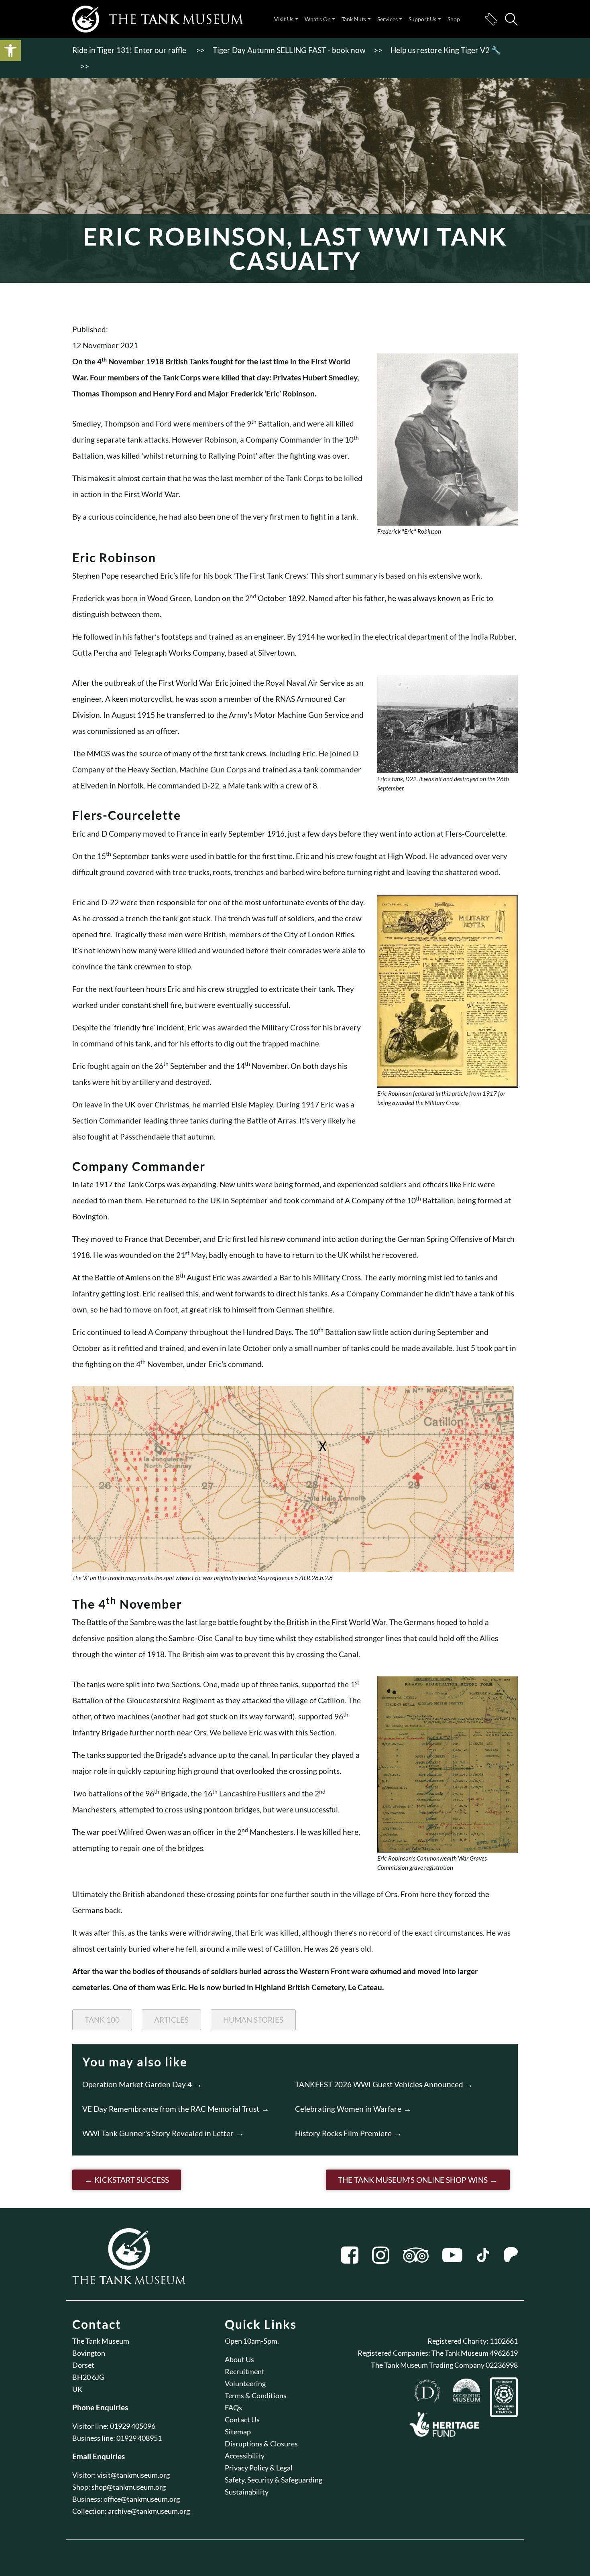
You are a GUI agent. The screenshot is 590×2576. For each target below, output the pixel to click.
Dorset (83, 2365)
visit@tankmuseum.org (133, 2475)
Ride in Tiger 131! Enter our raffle (130, 50)
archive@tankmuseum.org (149, 2511)
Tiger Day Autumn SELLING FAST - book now (289, 50)
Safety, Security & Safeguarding (274, 2480)
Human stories (253, 2020)
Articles (171, 2020)
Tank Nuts (354, 19)
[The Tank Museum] (158, 19)
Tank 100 (102, 2020)
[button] (10, 51)
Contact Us (242, 2420)
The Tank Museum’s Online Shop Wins (413, 2180)
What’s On (318, 19)
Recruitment (245, 2371)
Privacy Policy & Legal (259, 2468)
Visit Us (284, 19)
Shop (454, 19)
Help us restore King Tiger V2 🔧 (446, 50)
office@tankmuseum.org (142, 2499)
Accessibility (245, 2456)
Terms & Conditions (256, 2395)
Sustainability (247, 2492)
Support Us (422, 19)
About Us (239, 2359)
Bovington (89, 2353)
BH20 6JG (88, 2377)
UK (77, 2389)
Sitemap (238, 2432)
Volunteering (245, 2383)
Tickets (491, 19)
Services (388, 19)
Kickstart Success (132, 2180)
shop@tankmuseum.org (129, 2487)
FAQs (233, 2407)
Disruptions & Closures (261, 2444)
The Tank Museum (101, 2341)
